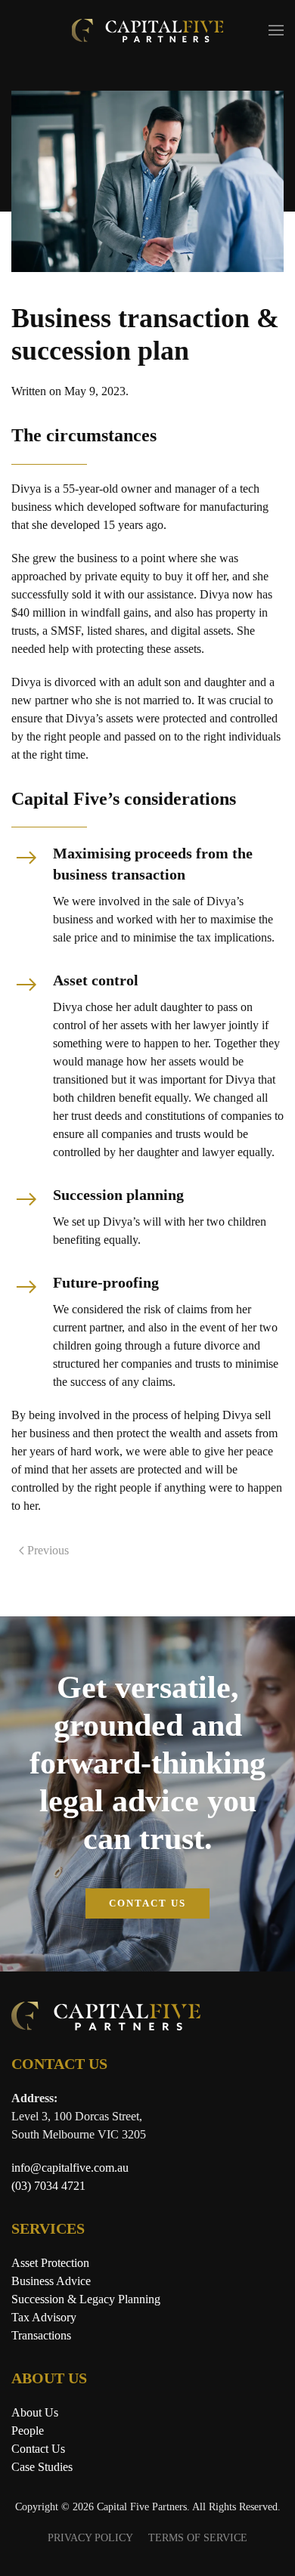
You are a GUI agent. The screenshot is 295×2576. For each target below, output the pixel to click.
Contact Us (147, 1903)
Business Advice (51, 2281)
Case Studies (42, 2467)
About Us (35, 2412)
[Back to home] (147, 30)
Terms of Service (198, 2538)
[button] (276, 30)
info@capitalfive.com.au (70, 2168)
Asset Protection (50, 2263)
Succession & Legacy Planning (86, 2299)
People (28, 2431)
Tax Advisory (44, 2317)
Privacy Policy (90, 2538)
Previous (48, 1550)
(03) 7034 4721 (48, 2186)
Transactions (41, 2335)
